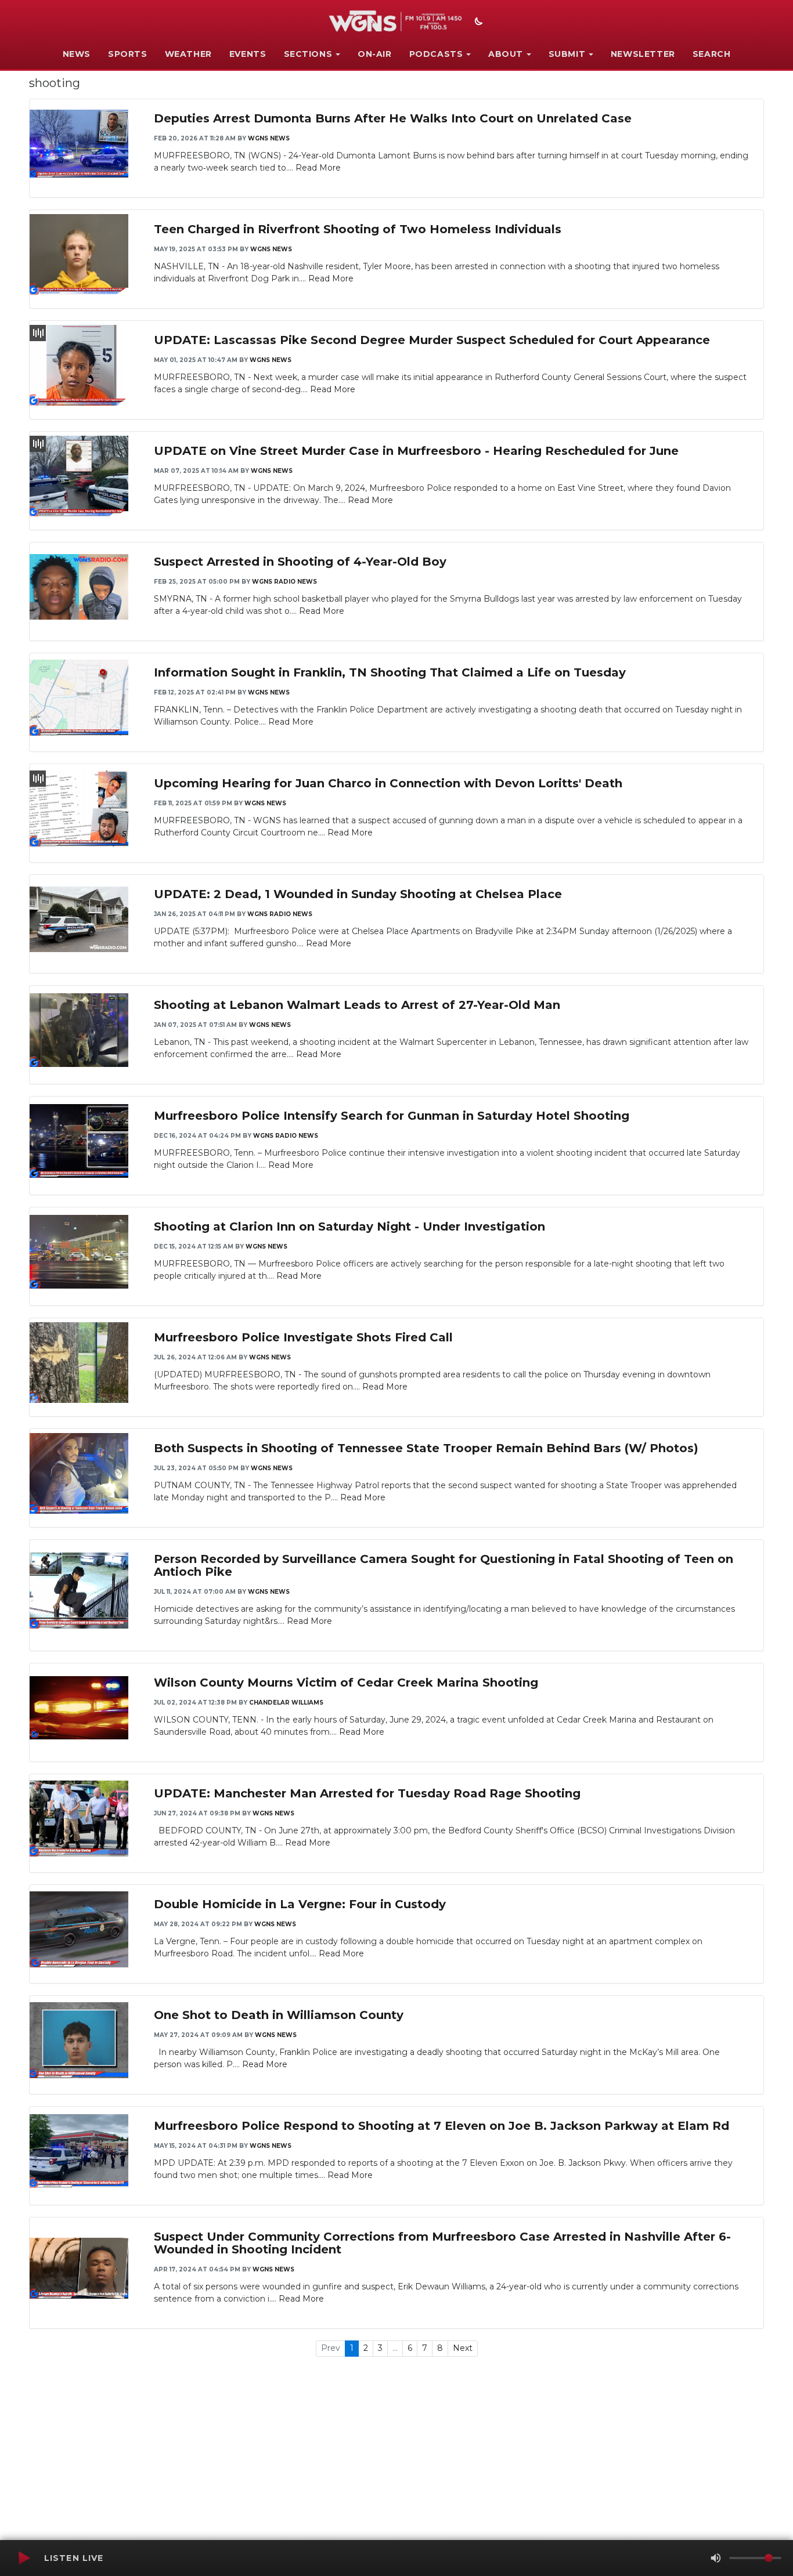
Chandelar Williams (286, 1703)
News (77, 54)
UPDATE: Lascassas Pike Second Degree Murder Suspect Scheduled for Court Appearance (432, 340)
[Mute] (716, 2558)
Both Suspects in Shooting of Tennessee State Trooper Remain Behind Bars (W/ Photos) (426, 1448)
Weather (188, 54)
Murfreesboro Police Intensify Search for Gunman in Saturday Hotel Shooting (392, 1116)
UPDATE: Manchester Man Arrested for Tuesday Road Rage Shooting (367, 1793)
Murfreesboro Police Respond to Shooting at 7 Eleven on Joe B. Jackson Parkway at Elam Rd (441, 2126)
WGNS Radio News (284, 582)
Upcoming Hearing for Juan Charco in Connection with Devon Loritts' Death (388, 783)
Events (248, 54)
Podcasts (436, 54)
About (506, 54)
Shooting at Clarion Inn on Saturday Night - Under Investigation (349, 1227)
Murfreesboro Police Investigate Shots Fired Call (303, 1337)
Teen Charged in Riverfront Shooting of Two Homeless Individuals (358, 229)
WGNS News (269, 138)
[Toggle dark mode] (477, 23)
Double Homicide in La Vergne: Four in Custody (300, 1904)
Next (463, 2348)
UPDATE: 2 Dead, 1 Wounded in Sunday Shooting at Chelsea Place (358, 894)
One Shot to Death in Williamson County (279, 2015)
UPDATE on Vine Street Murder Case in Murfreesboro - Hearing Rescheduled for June (416, 451)
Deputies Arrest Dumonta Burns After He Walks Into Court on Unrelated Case (393, 118)
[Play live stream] (24, 2558)
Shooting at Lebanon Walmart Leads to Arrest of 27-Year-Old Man (357, 1005)
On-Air (375, 54)
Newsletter (643, 54)
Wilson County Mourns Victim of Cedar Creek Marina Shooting (346, 1683)
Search (712, 54)
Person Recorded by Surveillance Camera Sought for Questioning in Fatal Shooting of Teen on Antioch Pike (444, 1565)
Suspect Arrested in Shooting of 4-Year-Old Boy (300, 562)
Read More (318, 168)
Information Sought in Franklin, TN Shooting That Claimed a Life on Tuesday (390, 672)
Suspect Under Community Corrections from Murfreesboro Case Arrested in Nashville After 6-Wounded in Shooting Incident (442, 2243)
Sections (308, 54)
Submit (567, 54)
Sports (128, 54)
